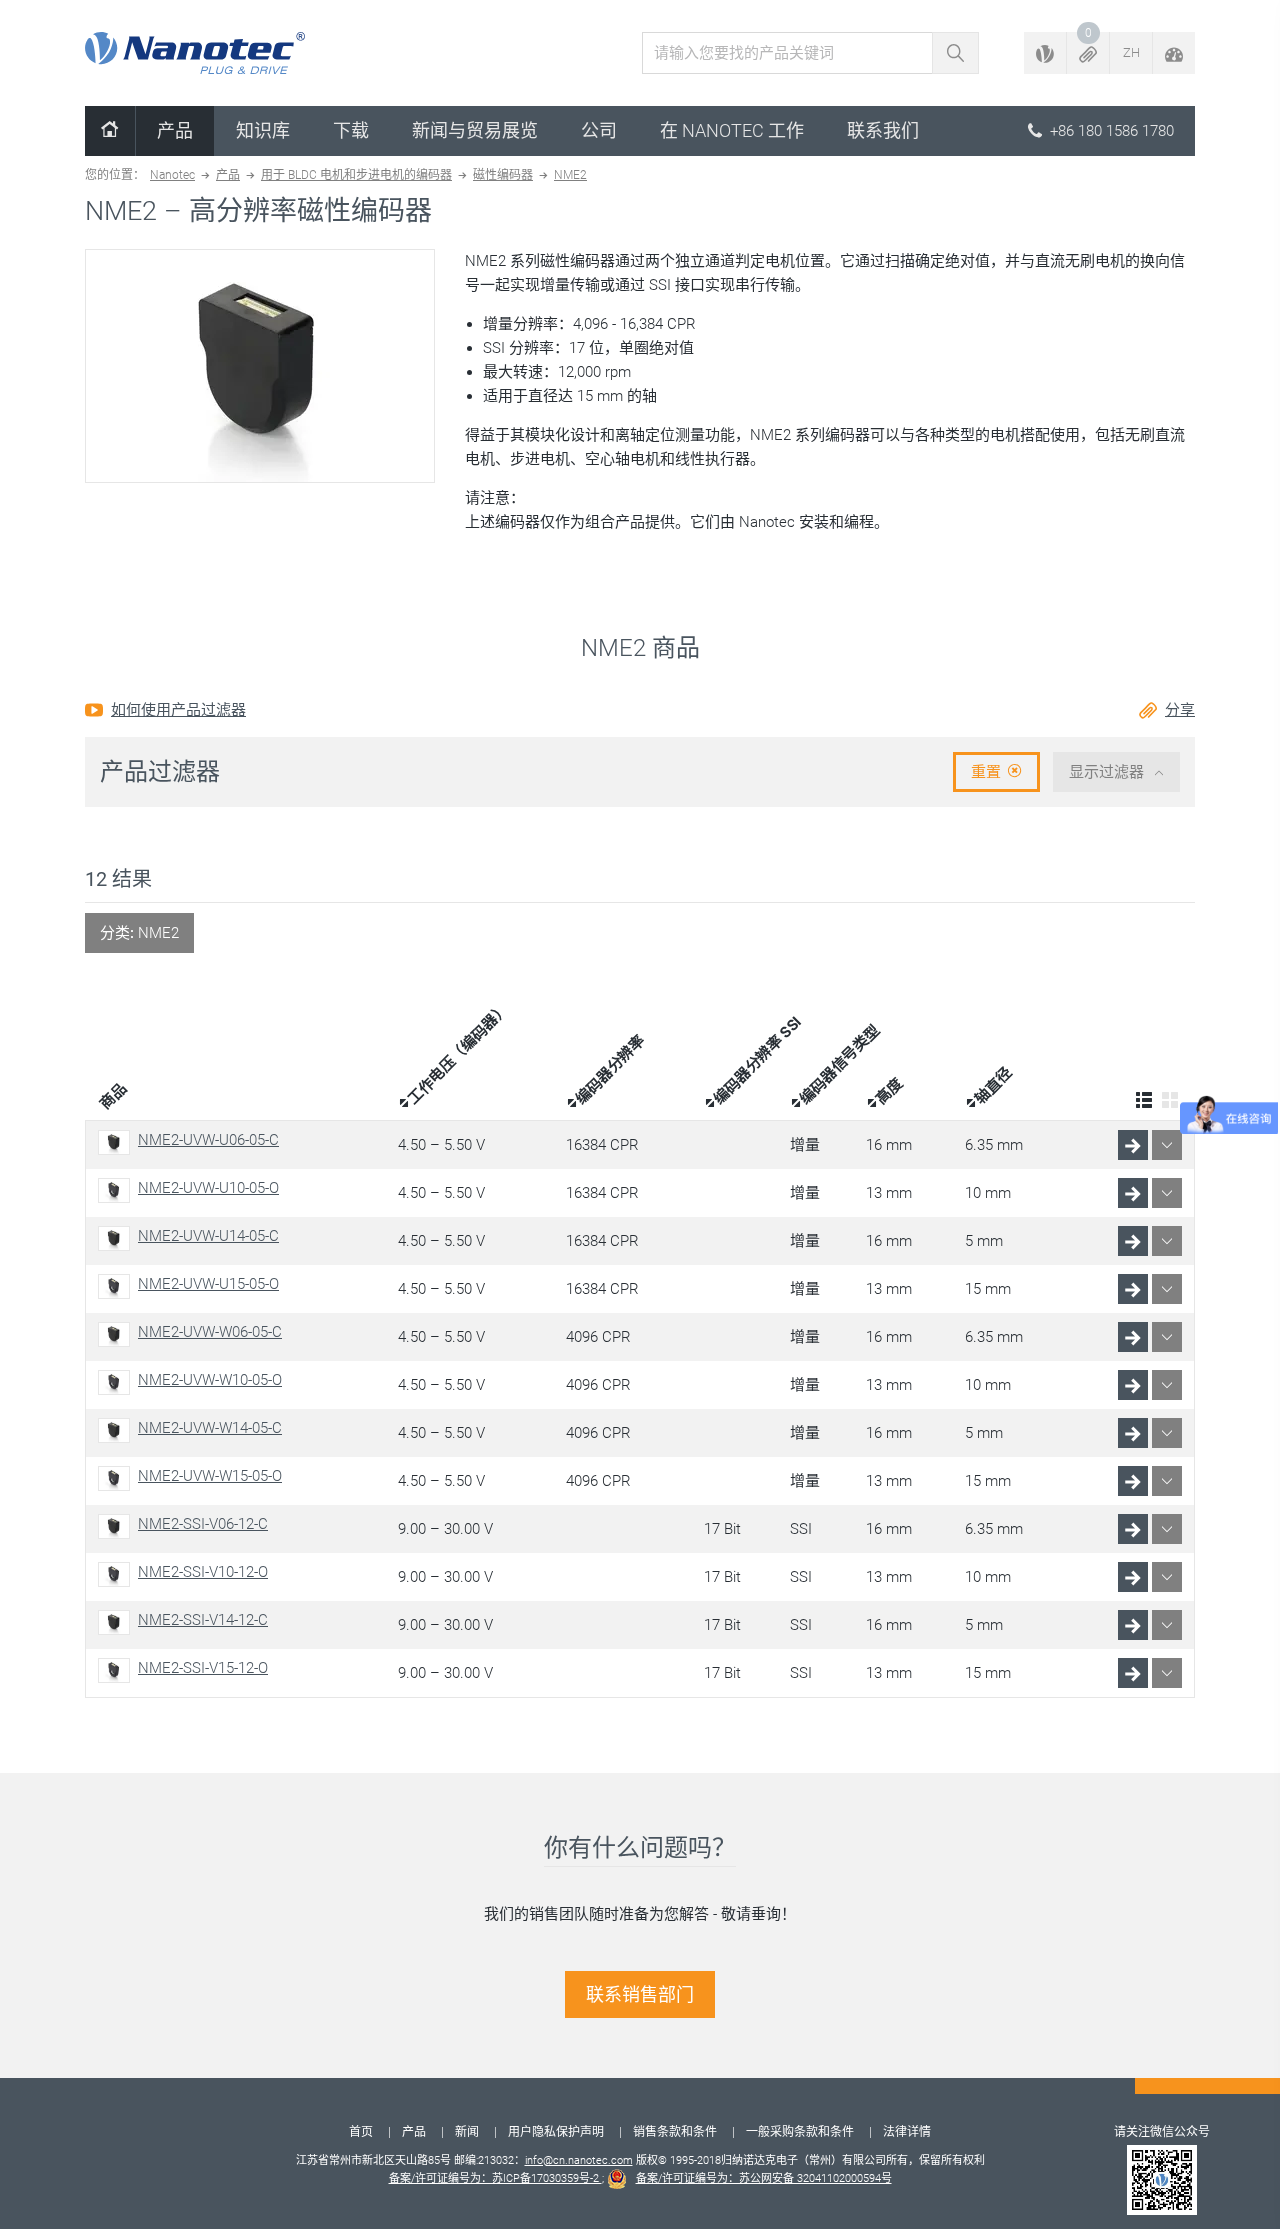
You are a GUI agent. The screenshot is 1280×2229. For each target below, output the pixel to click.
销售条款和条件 (675, 2132)
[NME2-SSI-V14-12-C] (118, 1622)
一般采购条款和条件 (800, 2132)
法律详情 (907, 2132)
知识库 (263, 130)
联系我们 (883, 130)
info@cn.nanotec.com (579, 2160)
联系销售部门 (640, 1994)
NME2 (570, 175)
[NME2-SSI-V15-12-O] (118, 1670)
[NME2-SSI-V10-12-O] (118, 1574)
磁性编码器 (503, 175)
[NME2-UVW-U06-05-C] (118, 1142)
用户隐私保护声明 (556, 2132)
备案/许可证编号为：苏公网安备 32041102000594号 (764, 2178)
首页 (361, 2132)
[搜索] (955, 53)
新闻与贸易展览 (475, 130)
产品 (175, 130)
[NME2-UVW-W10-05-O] (118, 1382)
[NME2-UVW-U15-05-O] (118, 1286)
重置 (986, 772)
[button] (1088, 53)
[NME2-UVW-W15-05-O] (118, 1478)
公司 (599, 130)
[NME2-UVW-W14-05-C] (118, 1430)
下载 (351, 130)
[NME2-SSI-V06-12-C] (118, 1526)
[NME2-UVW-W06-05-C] (118, 1334)
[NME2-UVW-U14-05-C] (118, 1238)
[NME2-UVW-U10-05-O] (118, 1190)
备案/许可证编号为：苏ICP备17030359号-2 (495, 2178)
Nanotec (172, 175)
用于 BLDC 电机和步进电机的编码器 (356, 175)
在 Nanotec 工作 (732, 130)
